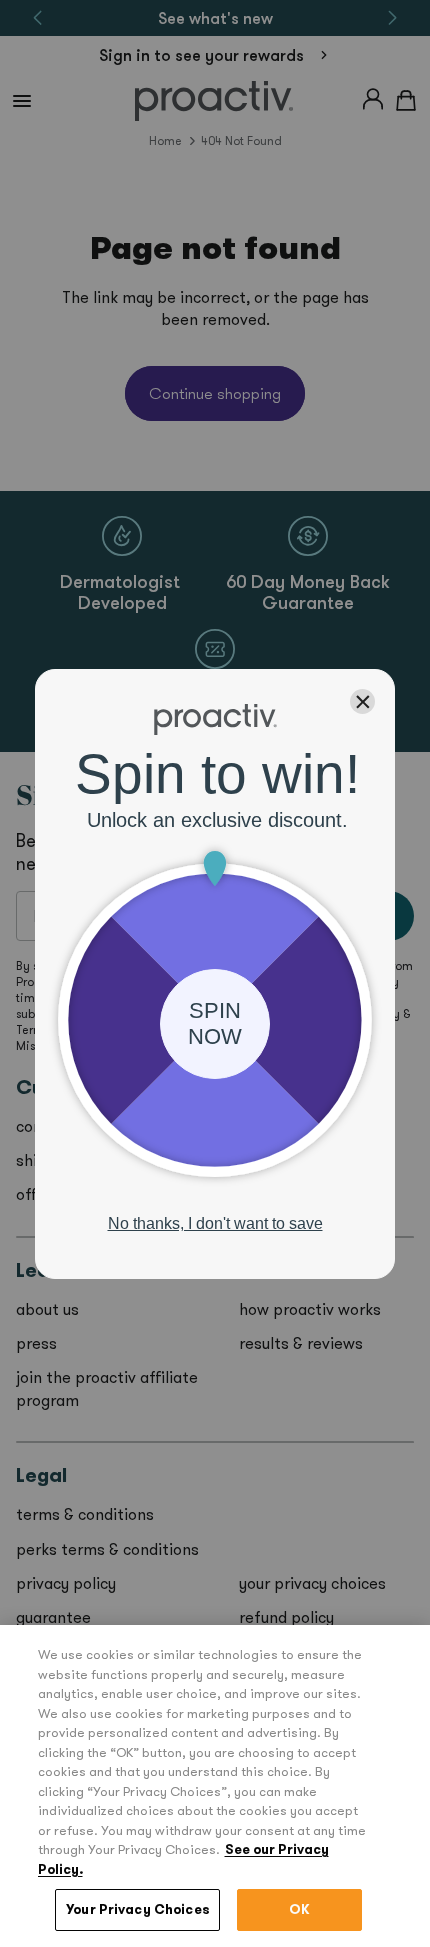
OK (299, 1909)
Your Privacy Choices (137, 1909)
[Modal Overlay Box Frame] (215, 974)
